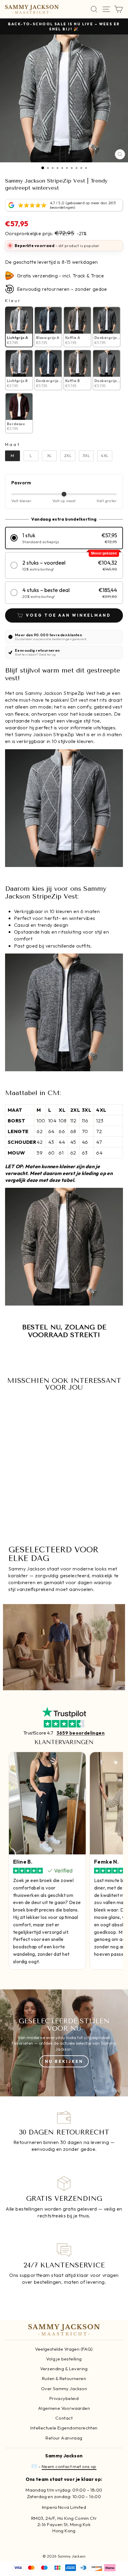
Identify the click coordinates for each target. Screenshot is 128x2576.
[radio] (19, 327)
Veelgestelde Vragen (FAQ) (64, 2349)
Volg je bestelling (64, 2359)
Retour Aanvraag (64, 2438)
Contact (64, 2418)
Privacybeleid (64, 2398)
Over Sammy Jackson (64, 2389)
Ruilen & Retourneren (64, 2378)
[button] (64, 538)
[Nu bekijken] (64, 2043)
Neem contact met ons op (69, 2466)
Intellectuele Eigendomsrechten (64, 2428)
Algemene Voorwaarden (64, 2408)
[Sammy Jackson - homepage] (32, 9)
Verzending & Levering (64, 2369)
